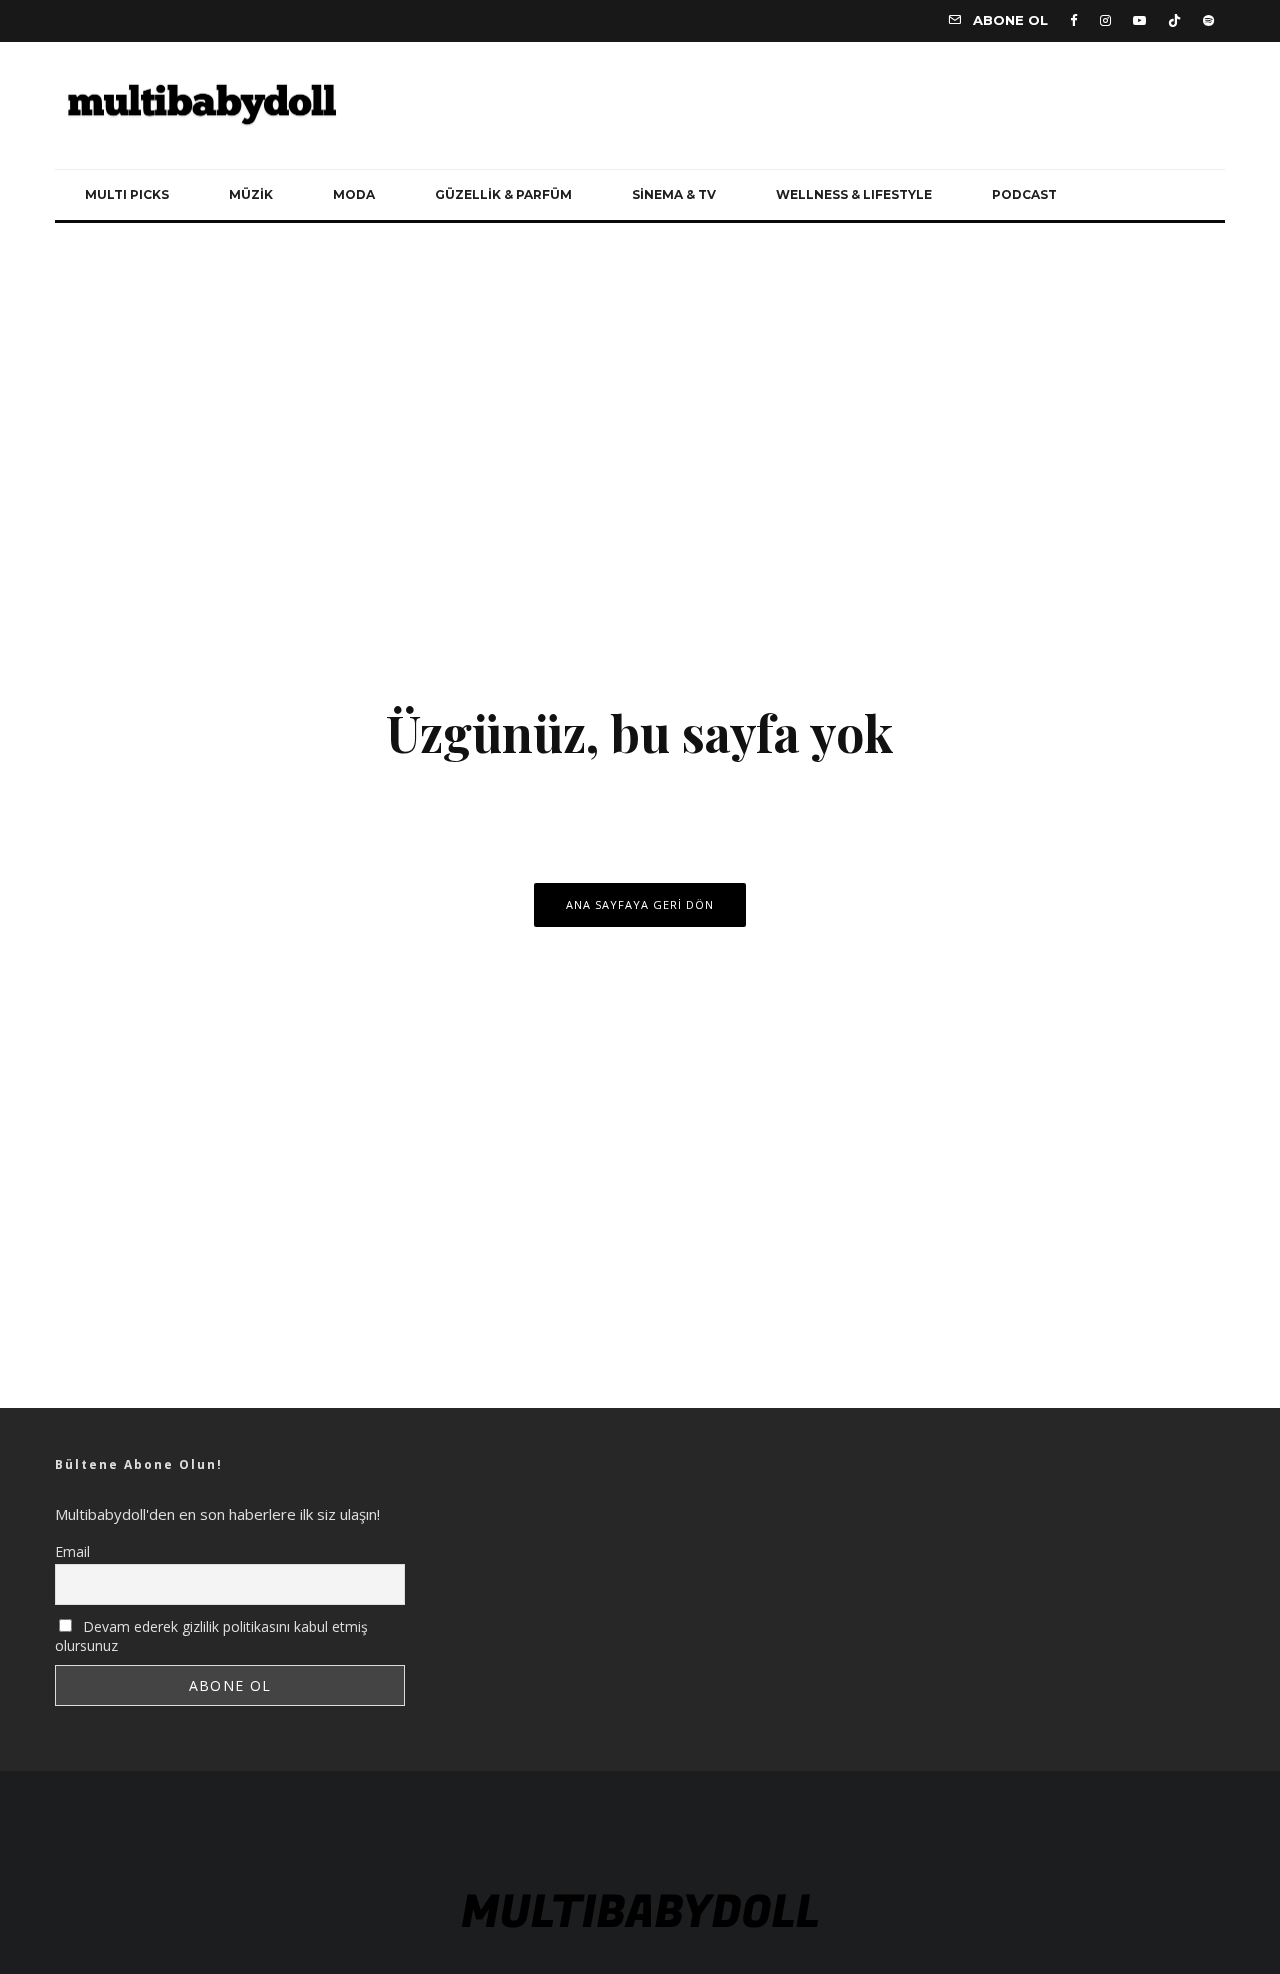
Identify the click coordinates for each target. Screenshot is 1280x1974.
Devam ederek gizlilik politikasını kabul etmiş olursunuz (211, 1636)
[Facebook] (1074, 20)
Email (72, 1551)
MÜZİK (251, 194)
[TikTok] (1174, 20)
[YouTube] (1139, 20)
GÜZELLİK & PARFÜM (503, 194)
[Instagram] (1105, 20)
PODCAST (1024, 194)
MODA (354, 194)
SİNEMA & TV (674, 194)
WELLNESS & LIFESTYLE (854, 194)
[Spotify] (1208, 20)
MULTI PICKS (127, 194)
